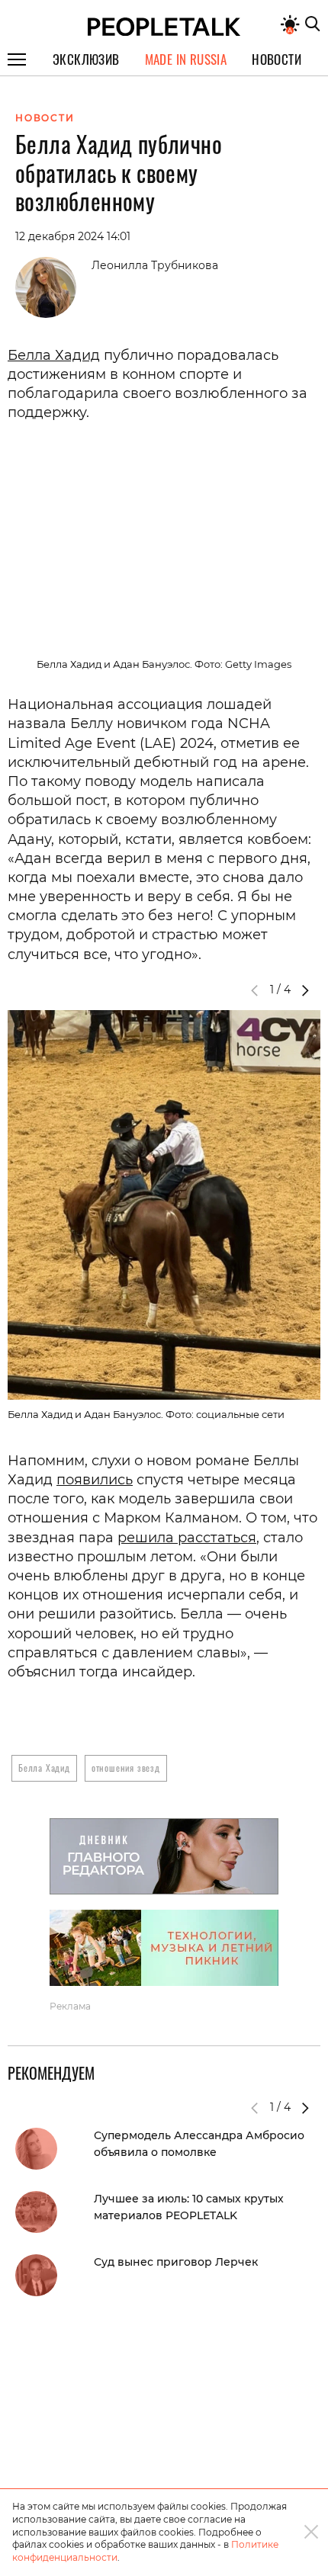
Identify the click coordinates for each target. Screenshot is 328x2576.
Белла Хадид (54, 355)
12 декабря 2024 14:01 (73, 236)
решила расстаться (187, 1538)
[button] (305, 990)
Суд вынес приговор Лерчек (176, 2262)
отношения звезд (126, 1768)
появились (95, 1480)
